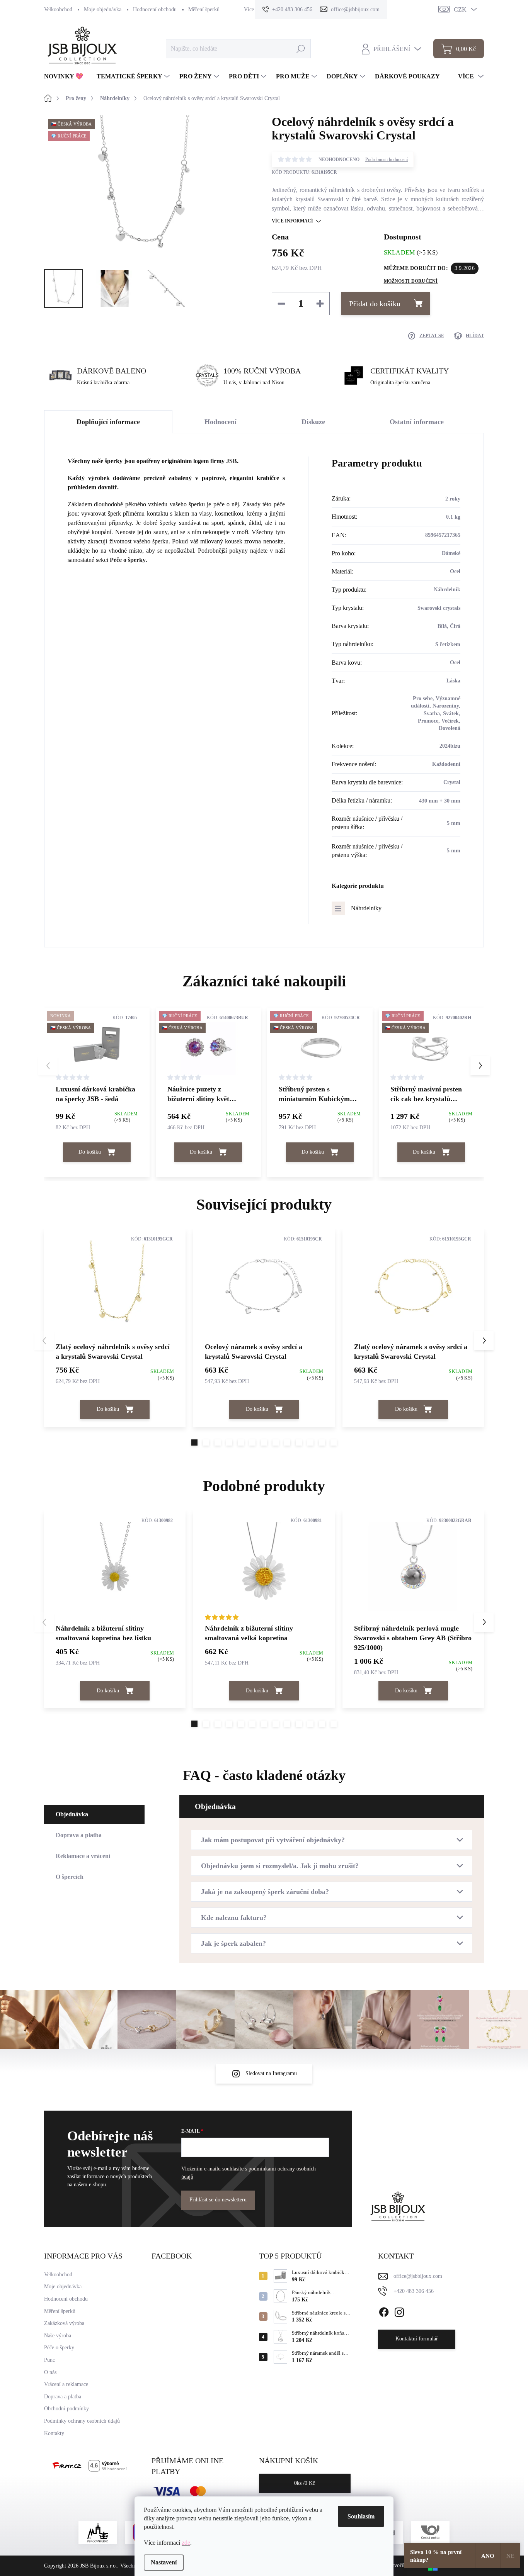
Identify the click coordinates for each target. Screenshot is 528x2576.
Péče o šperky (128, 560)
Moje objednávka (103, 9)
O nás (50, 2372)
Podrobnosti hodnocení (387, 160)
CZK (460, 9)
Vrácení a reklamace (66, 2384)
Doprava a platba (63, 2397)
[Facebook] (384, 2311)
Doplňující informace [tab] (108, 422)
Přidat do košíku (375, 304)
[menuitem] (66, 76)
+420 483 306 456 (414, 2291)
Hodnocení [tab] (221, 422)
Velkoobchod (58, 9)
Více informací (292, 221)
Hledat (301, 48)
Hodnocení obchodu (155, 9)
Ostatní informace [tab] (417, 422)
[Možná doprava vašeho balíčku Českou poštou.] (430, 2532)
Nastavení (164, 2562)
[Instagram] (399, 2311)
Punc (49, 2360)
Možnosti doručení (411, 281)
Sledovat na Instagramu (271, 2073)
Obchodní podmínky (66, 2409)
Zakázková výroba (64, 2323)
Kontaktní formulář (417, 2339)
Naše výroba (58, 2336)
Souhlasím (361, 2516)
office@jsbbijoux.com (418, 2276)
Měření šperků (204, 9)
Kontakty (54, 2433)
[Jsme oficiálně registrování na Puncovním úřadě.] (98, 2532)
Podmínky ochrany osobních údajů (82, 2421)
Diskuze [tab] (313, 422)
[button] (480, 1066)
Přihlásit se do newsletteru (218, 2200)
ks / (305, 2483)
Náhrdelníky (366, 908)
